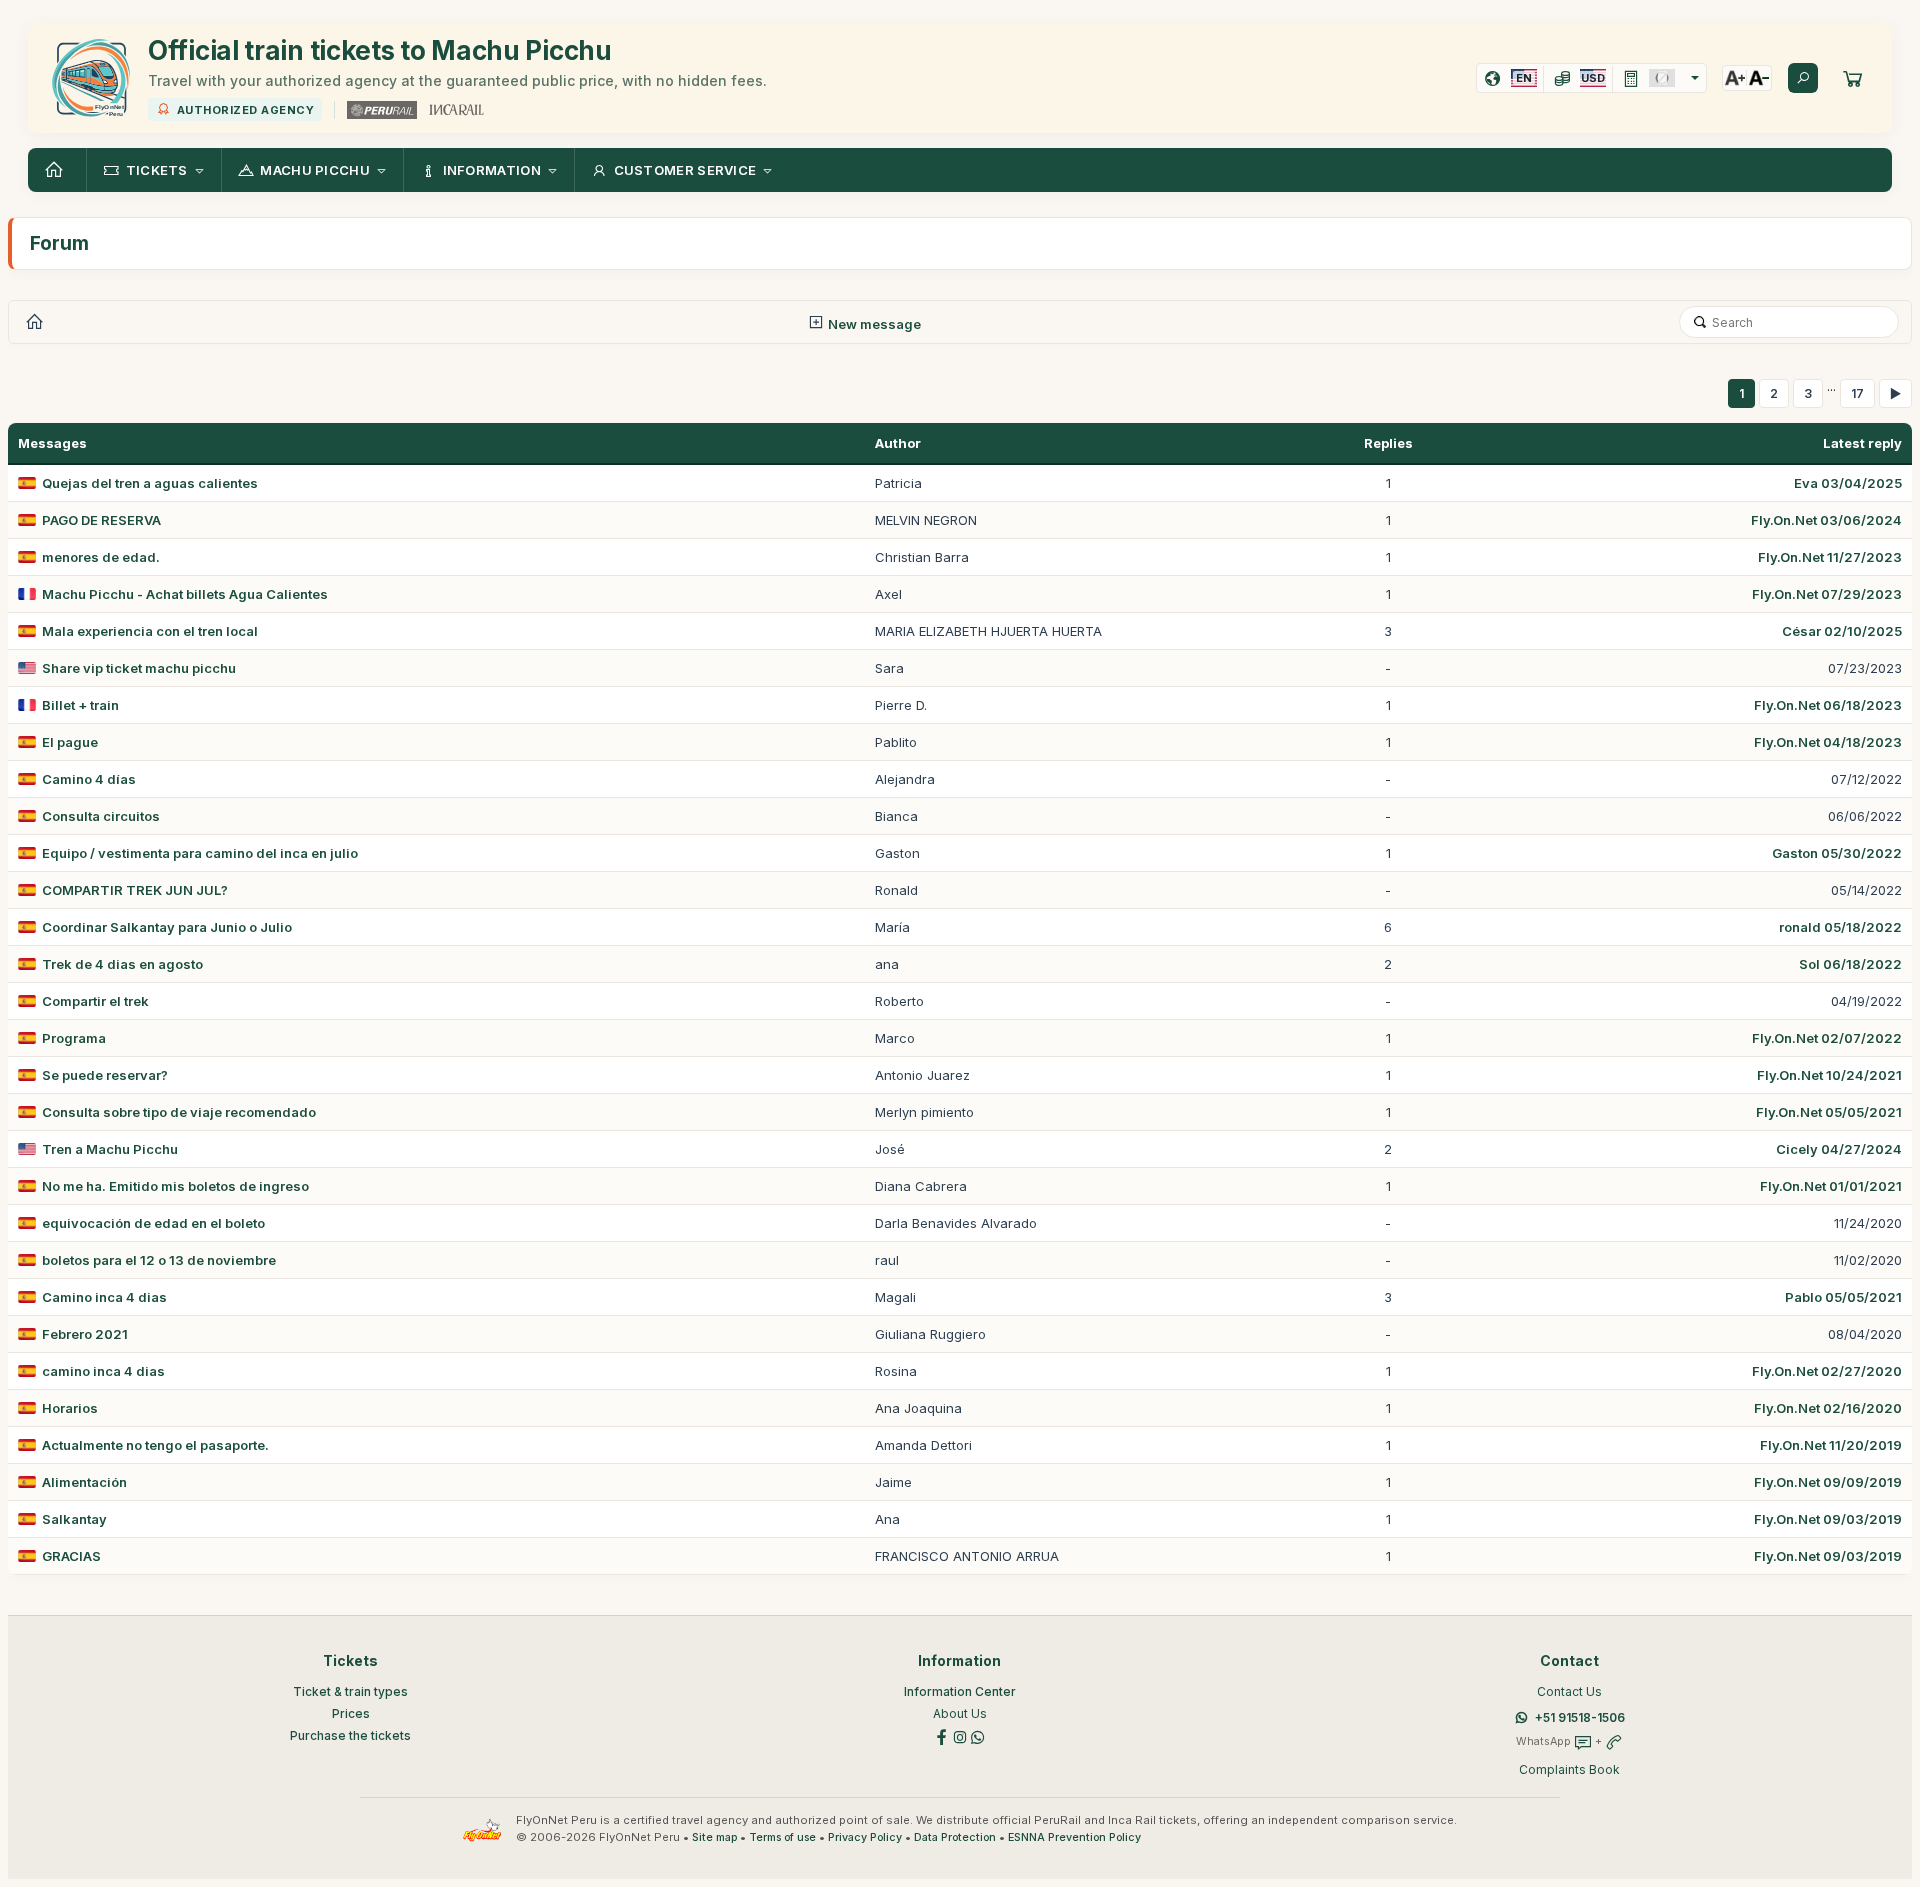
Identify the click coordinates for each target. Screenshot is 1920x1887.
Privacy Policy (865, 1837)
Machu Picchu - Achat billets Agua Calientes (185, 594)
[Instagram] (960, 1736)
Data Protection (955, 1837)
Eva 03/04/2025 (1848, 483)
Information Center (960, 1691)
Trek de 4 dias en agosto (122, 964)
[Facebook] (942, 1736)
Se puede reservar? (105, 1075)
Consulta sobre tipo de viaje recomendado (179, 1112)
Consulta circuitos (101, 816)
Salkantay (74, 1519)
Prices (351, 1713)
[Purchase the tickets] (1853, 78)
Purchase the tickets (350, 1735)
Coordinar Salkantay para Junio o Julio (167, 927)
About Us (960, 1713)
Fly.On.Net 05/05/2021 (1829, 1112)
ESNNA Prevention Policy (1074, 1837)
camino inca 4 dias (103, 1371)
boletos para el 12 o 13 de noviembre (159, 1260)
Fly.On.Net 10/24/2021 (1829, 1075)
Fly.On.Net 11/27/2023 (1830, 557)
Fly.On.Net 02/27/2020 (1827, 1371)
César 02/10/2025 (1842, 631)
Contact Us (1569, 1691)
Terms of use (782, 1837)
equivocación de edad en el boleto (153, 1223)
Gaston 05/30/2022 (1837, 853)
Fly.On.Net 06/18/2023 (1828, 705)
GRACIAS (71, 1556)
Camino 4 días (89, 779)
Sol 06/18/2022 (1850, 964)
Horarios (70, 1408)
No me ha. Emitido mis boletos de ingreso (175, 1186)
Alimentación (84, 1482)
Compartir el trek (95, 1001)
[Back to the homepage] (57, 170)
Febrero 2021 (85, 1334)
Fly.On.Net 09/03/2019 (1828, 1519)
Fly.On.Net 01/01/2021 (1831, 1186)
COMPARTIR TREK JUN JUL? (135, 890)
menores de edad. (101, 557)
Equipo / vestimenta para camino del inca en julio (200, 853)
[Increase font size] (1735, 78)
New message (873, 324)
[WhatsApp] (978, 1736)
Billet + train (80, 705)
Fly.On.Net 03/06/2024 (1826, 520)
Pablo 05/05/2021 (1843, 1297)
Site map (714, 1837)
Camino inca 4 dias (104, 1297)
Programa (74, 1038)
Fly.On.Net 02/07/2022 (1827, 1038)
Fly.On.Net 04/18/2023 (1828, 742)
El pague (70, 742)
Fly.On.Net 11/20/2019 (1831, 1445)
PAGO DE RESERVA (101, 520)
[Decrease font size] (1759, 78)
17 (1857, 393)
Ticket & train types (350, 1691)
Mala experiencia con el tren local (150, 631)
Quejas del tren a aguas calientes (150, 483)
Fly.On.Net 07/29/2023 (1827, 594)
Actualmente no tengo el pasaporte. (155, 1445)
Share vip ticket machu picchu (139, 668)
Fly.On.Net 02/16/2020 (1828, 1408)
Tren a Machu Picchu (110, 1149)
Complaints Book (1569, 1769)
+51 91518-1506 (1580, 1717)
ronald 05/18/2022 (1840, 927)
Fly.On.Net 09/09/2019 (1828, 1482)
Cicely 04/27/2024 (1839, 1149)
